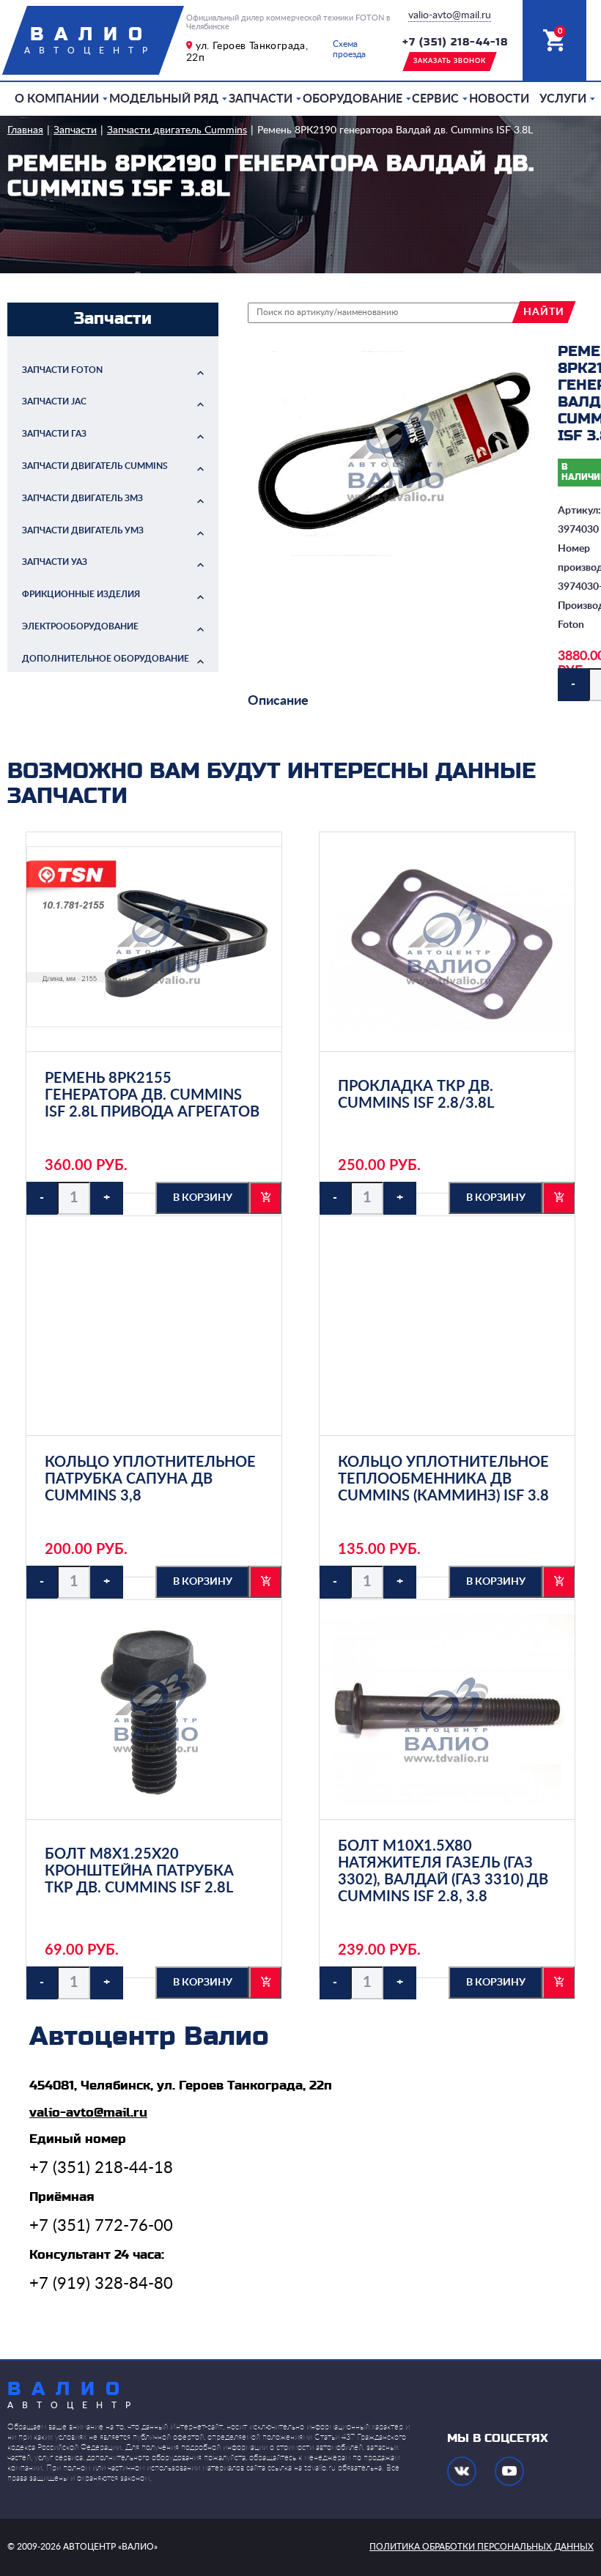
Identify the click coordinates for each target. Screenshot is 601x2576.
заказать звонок (450, 61)
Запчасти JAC (54, 401)
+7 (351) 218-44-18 (455, 42)
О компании (57, 99)
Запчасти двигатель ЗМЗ (82, 498)
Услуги (563, 99)
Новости (499, 99)
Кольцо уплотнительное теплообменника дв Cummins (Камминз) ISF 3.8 (443, 1479)
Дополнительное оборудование (106, 659)
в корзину (203, 1198)
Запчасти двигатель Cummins (177, 130)
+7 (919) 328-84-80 (101, 2284)
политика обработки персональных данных (482, 2547)
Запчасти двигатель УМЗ (83, 530)
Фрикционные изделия (81, 594)
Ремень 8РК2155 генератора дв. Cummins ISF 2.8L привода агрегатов (152, 1095)
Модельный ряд (164, 99)
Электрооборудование (80, 626)
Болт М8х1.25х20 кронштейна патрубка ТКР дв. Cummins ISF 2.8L (139, 1871)
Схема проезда (349, 49)
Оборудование (353, 99)
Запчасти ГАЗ (54, 434)
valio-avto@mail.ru (450, 15)
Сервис (435, 99)
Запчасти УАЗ (55, 562)
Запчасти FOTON (62, 370)
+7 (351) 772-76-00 (101, 2226)
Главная (25, 130)
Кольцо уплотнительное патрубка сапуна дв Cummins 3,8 (150, 1479)
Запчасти (261, 99)
